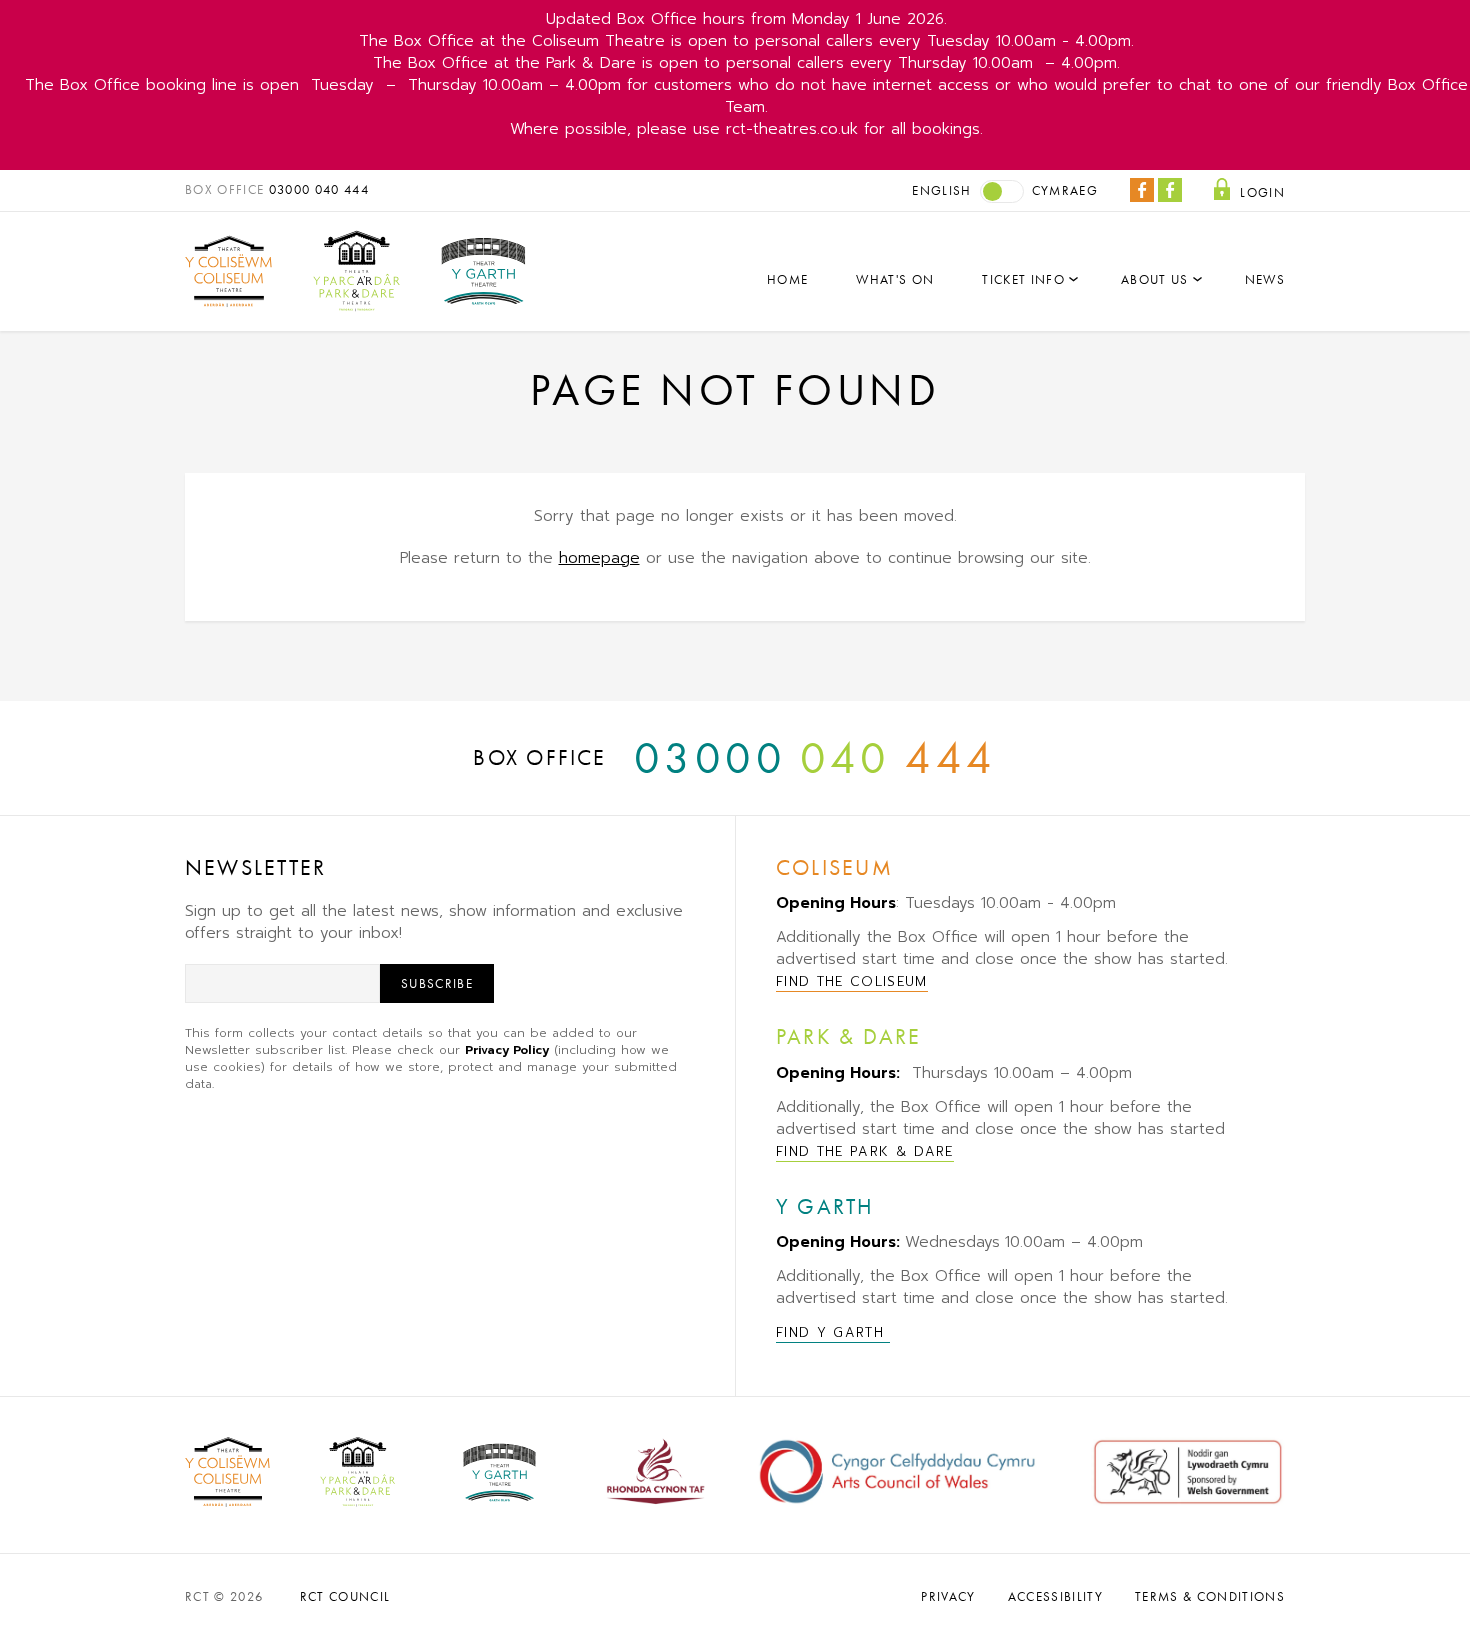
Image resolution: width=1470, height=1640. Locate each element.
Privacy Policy (507, 1050)
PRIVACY (948, 1596)
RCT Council (345, 1596)
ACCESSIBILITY (1055, 1596)
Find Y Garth (833, 1332)
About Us (1155, 279)
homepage (599, 558)
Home (787, 279)
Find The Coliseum (852, 981)
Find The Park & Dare (865, 1151)
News (1265, 279)
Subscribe (437, 983)
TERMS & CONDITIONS (1210, 1596)
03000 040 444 (319, 189)
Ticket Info (1023, 279)
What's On (895, 279)
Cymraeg (1065, 190)
